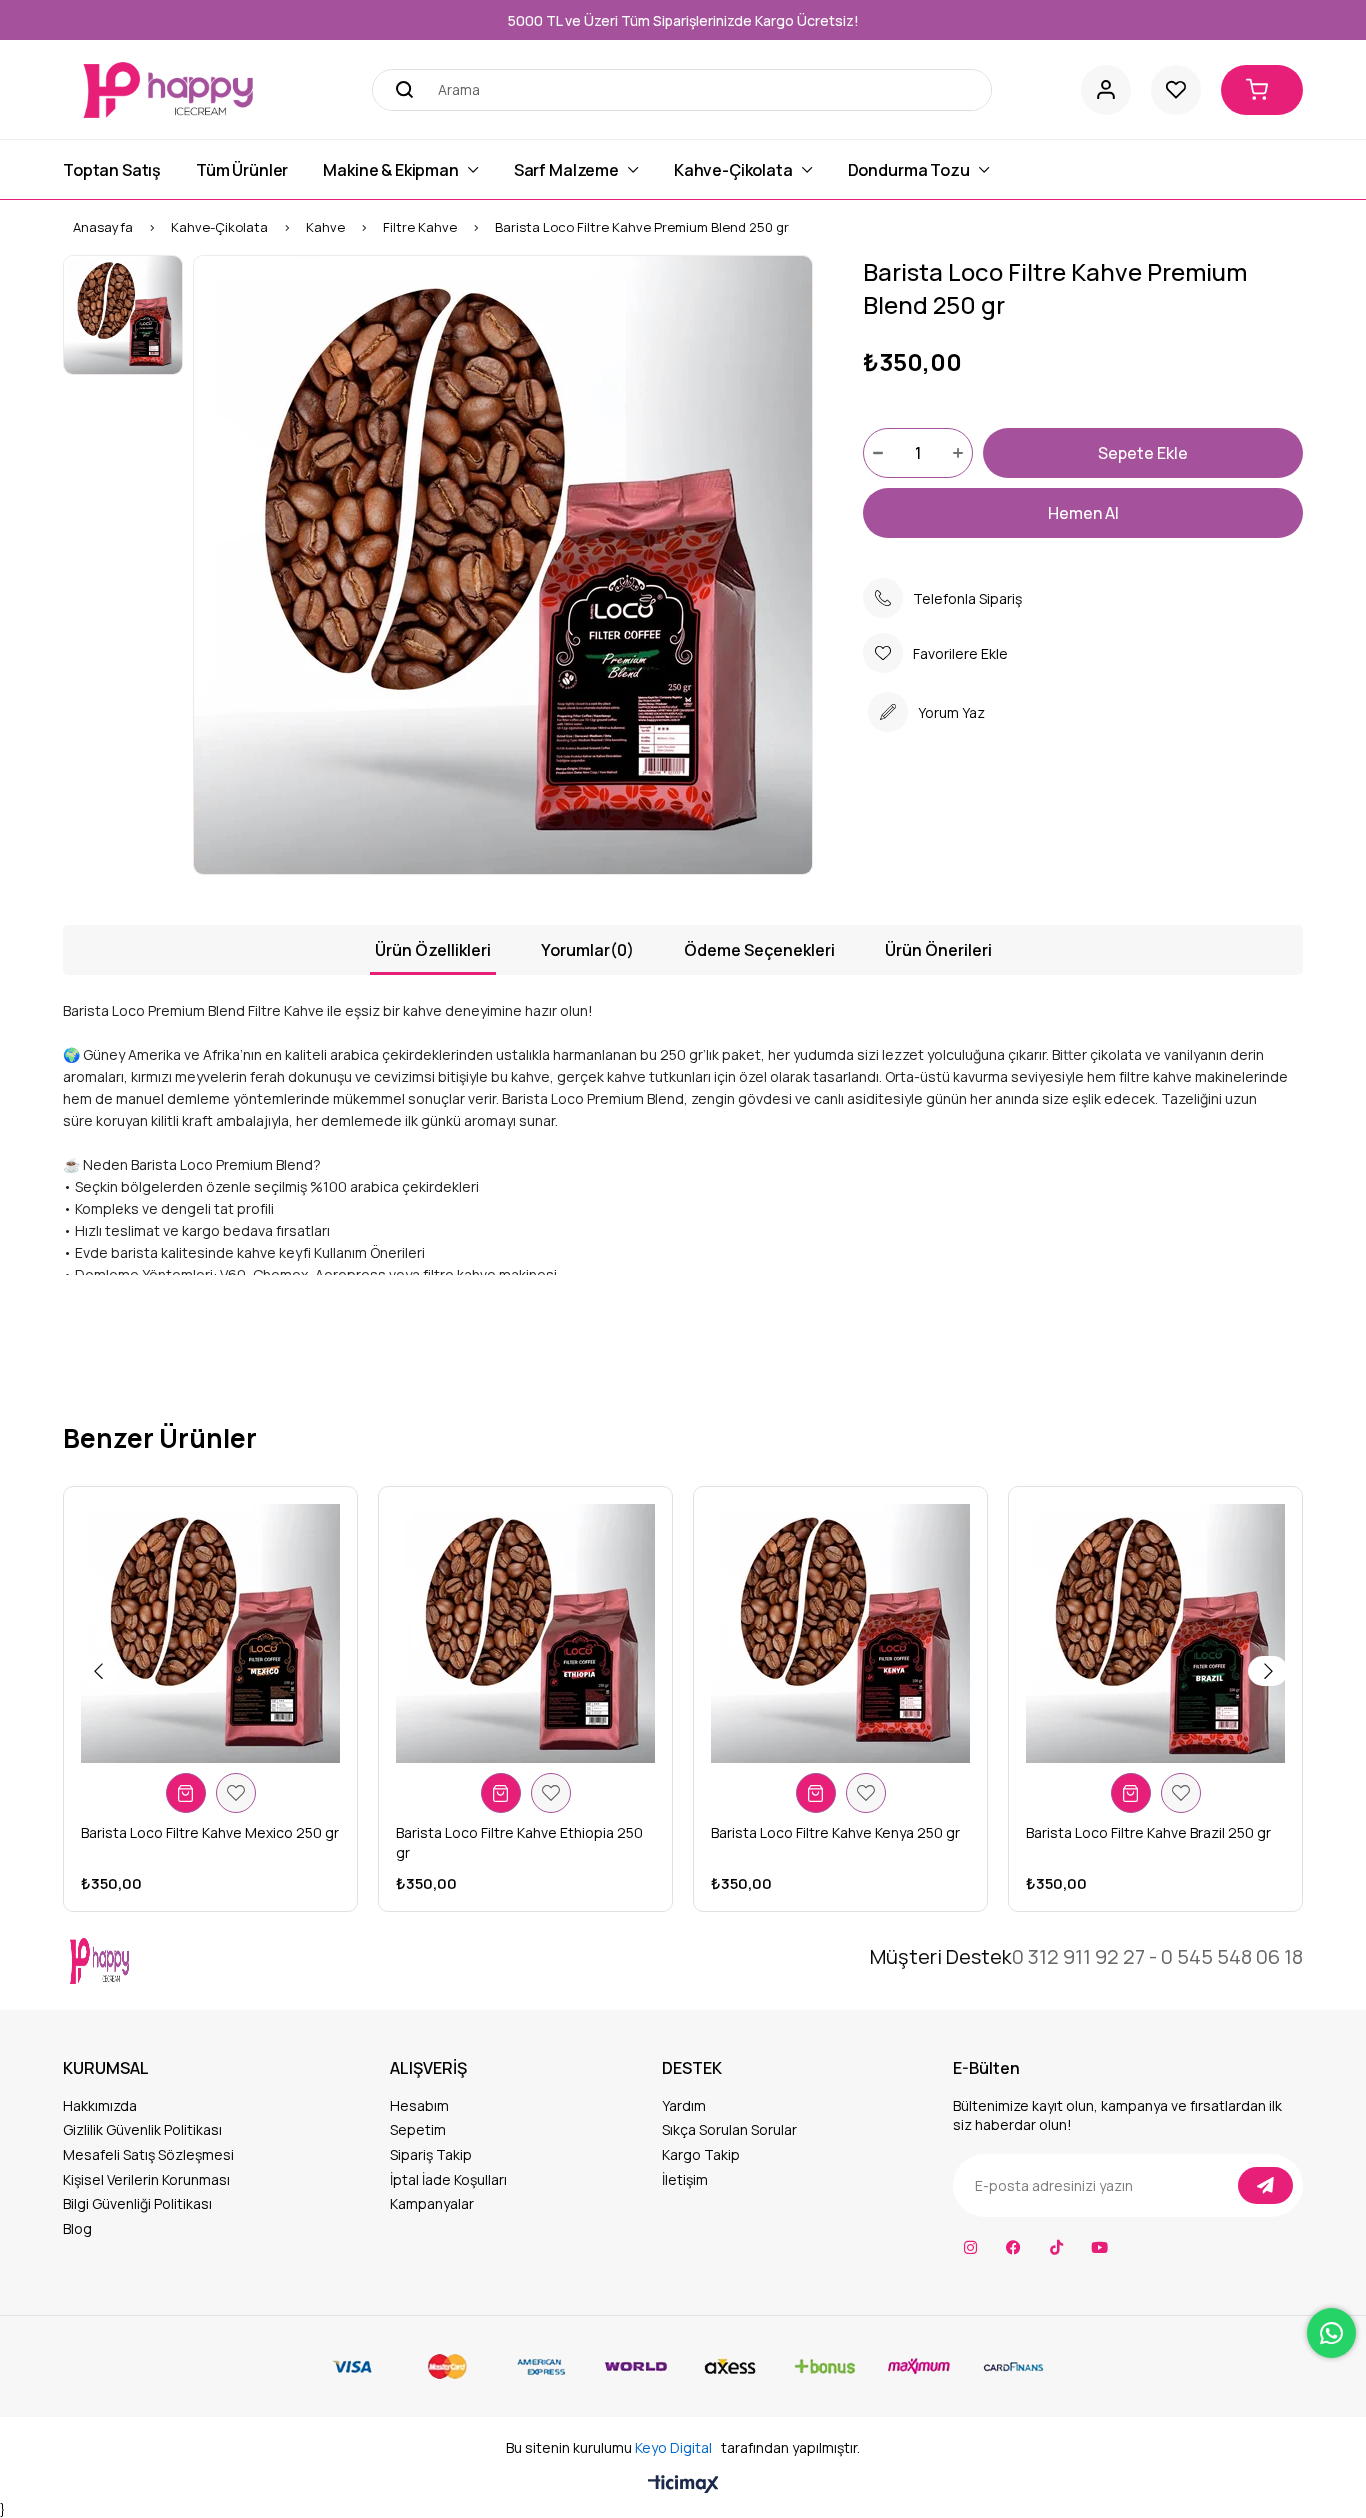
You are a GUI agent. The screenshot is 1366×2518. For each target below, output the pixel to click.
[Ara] (398, 90)
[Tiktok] (1056, 2247)
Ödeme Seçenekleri (759, 950)
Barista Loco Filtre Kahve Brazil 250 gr (1148, 1832)
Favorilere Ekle (236, 1793)
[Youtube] (1099, 2247)
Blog (77, 2228)
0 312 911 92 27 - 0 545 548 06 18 (1157, 1957)
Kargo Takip (701, 2154)
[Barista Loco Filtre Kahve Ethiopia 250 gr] (525, 1633)
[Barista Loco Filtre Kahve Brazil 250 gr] (1155, 1633)
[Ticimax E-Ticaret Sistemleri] (683, 2485)
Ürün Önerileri (938, 950)
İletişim (685, 2179)
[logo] (150, 1961)
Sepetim (418, 2129)
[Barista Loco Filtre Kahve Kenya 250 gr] (840, 1633)
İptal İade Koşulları (448, 2179)
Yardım (684, 2105)
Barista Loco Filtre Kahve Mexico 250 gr (210, 1832)
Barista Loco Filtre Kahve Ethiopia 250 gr (519, 1842)
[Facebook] (1013, 2247)
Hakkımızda (100, 2105)
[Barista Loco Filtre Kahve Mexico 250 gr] (210, 1633)
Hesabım (419, 2105)
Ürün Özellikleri (433, 950)
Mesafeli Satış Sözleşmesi (148, 2154)
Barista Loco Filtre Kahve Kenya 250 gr (835, 1832)
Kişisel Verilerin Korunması (146, 2179)
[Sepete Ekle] (186, 1793)
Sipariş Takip (431, 2154)
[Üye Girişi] (1106, 90)
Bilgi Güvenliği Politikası (137, 2203)
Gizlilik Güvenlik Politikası (142, 2129)
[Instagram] (970, 2247)
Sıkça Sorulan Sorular (729, 2129)
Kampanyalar (432, 2203)
